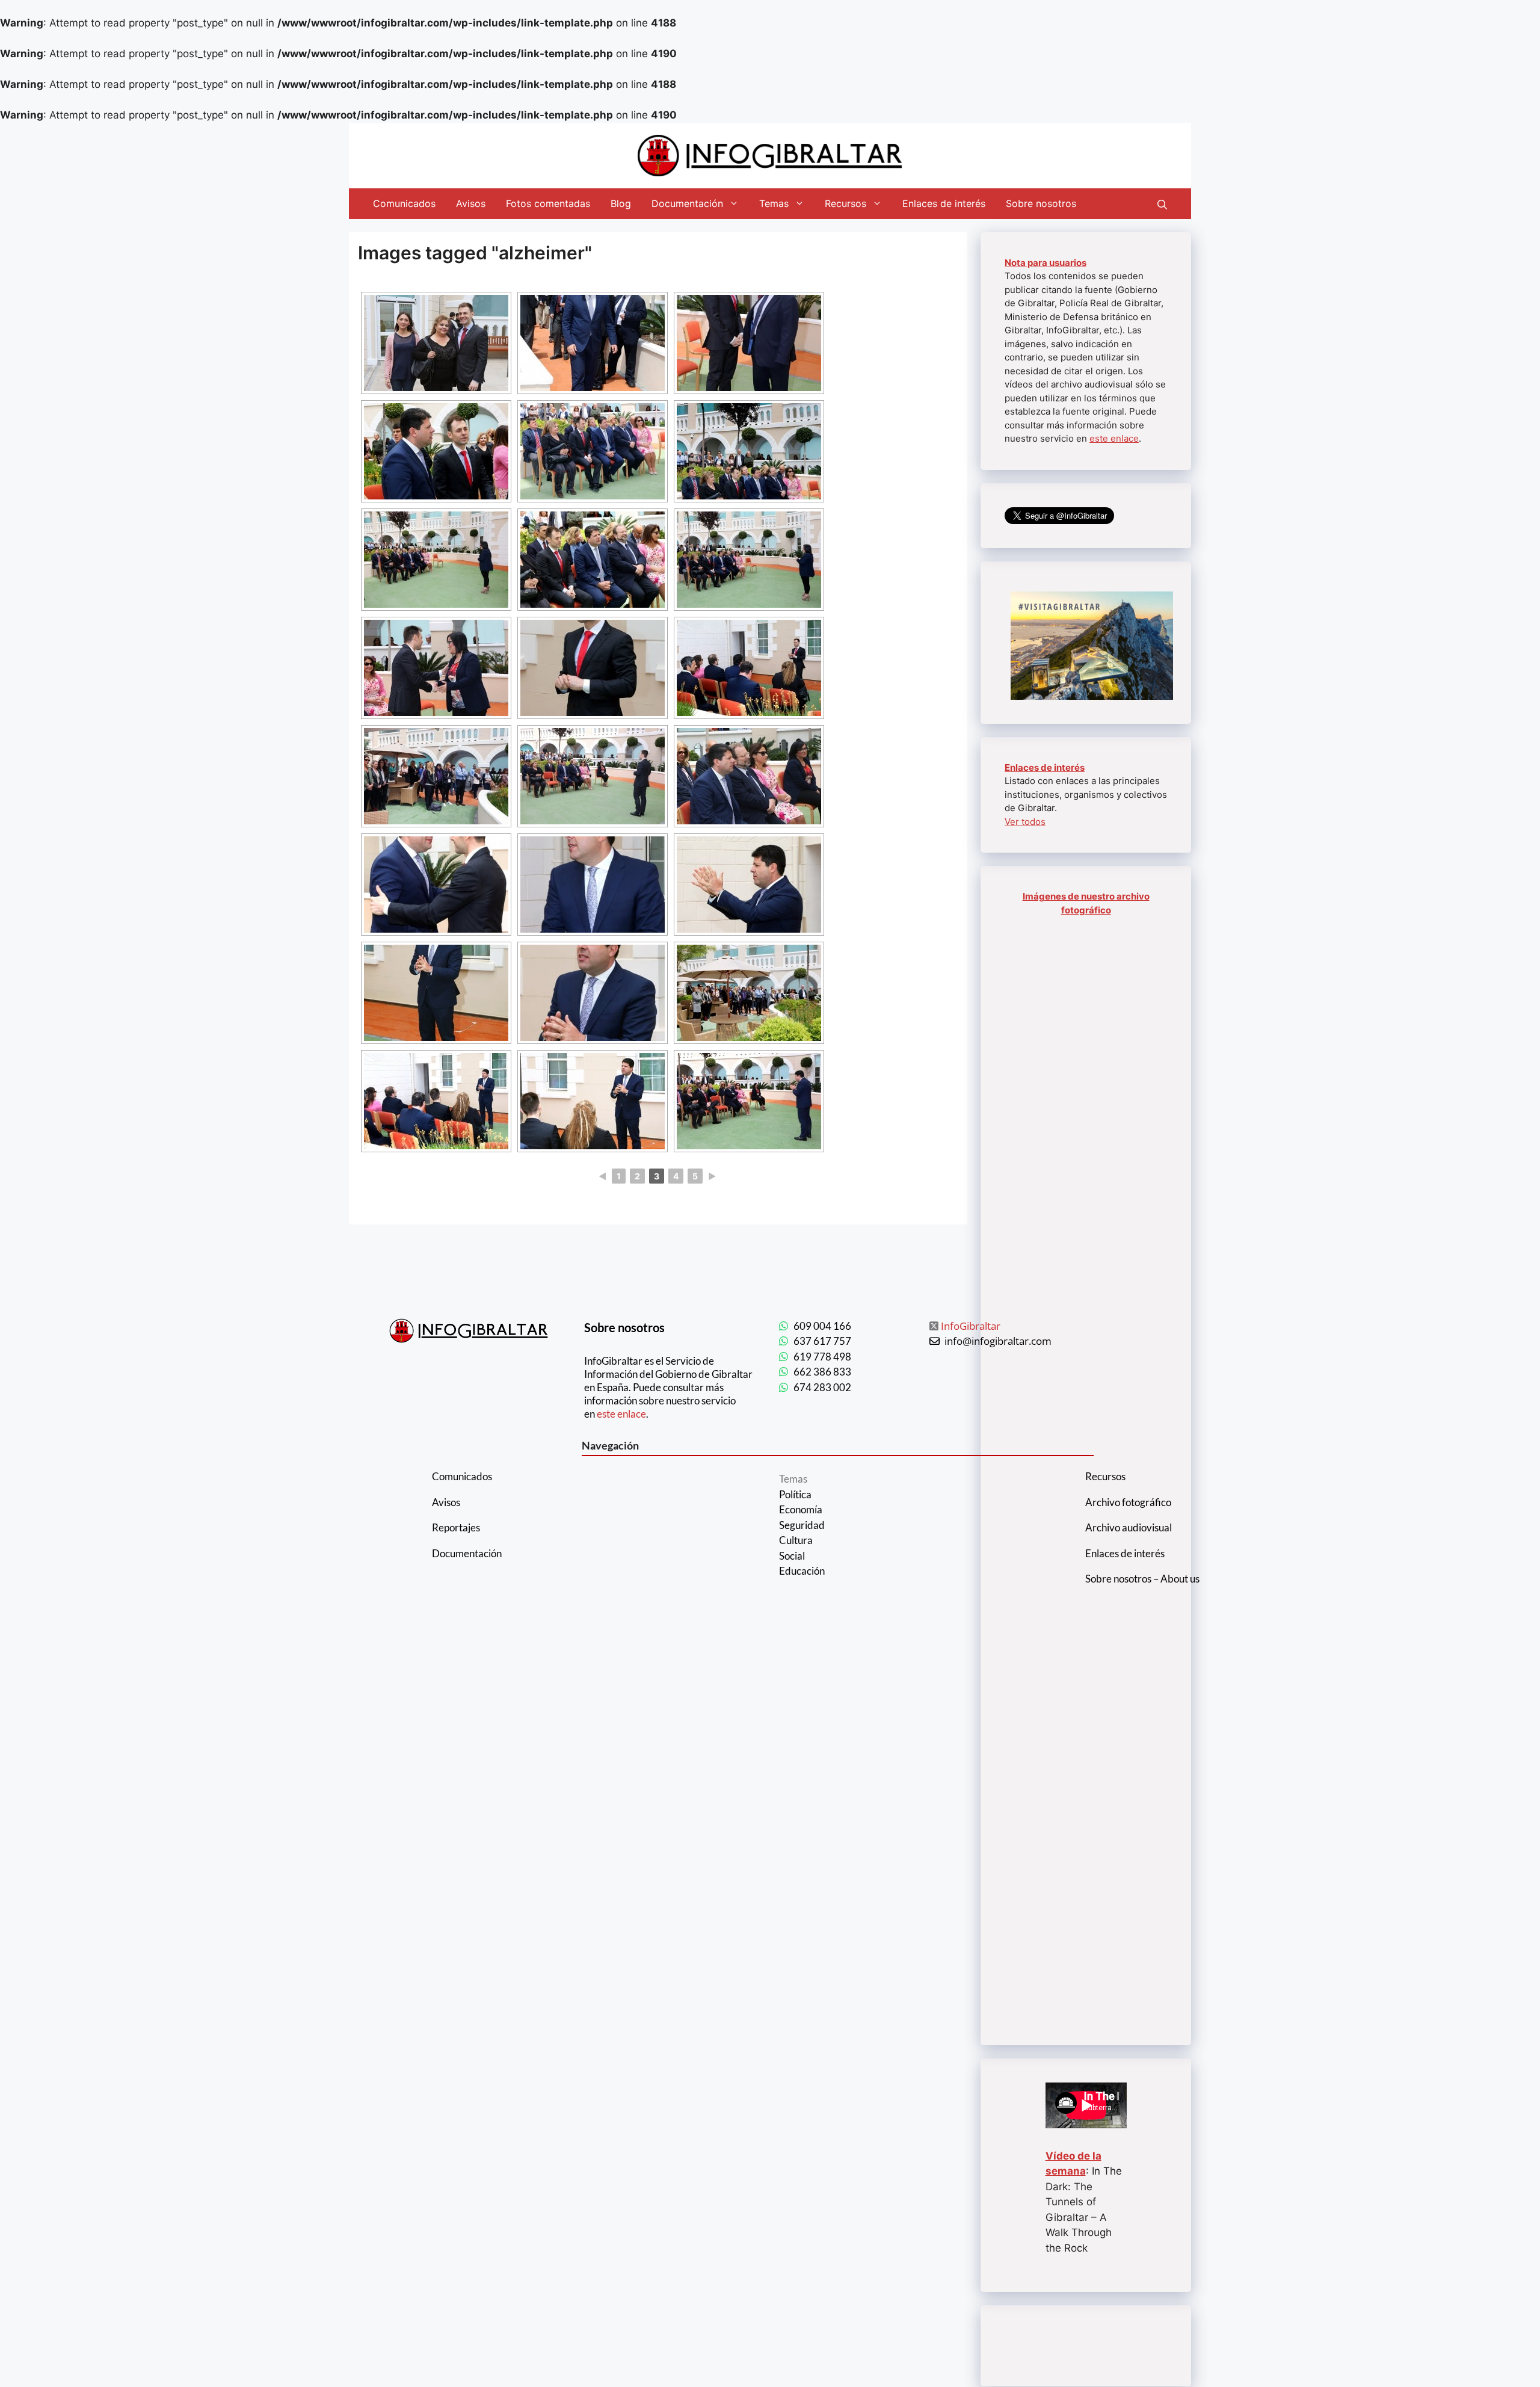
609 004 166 (822, 1326)
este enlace (1114, 438)
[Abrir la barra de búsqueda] (1162, 203)
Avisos (471, 203)
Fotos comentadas (548, 203)
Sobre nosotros (1041, 203)
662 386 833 (822, 1372)
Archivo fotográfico (1128, 1502)
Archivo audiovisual (1129, 1527)
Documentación (687, 203)
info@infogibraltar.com (998, 1341)
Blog (621, 203)
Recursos (845, 203)
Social (792, 1556)
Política (795, 1494)
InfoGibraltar (971, 1326)
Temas (774, 203)
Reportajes (456, 1527)
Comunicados (404, 203)
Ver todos (1025, 822)
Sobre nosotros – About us (1142, 1579)
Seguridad (802, 1525)
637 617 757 (822, 1341)
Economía (801, 1509)
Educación (802, 1571)
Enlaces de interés (944, 203)
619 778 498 (822, 1357)
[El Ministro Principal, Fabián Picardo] (593, 343)
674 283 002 (822, 1387)
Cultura (796, 1540)
